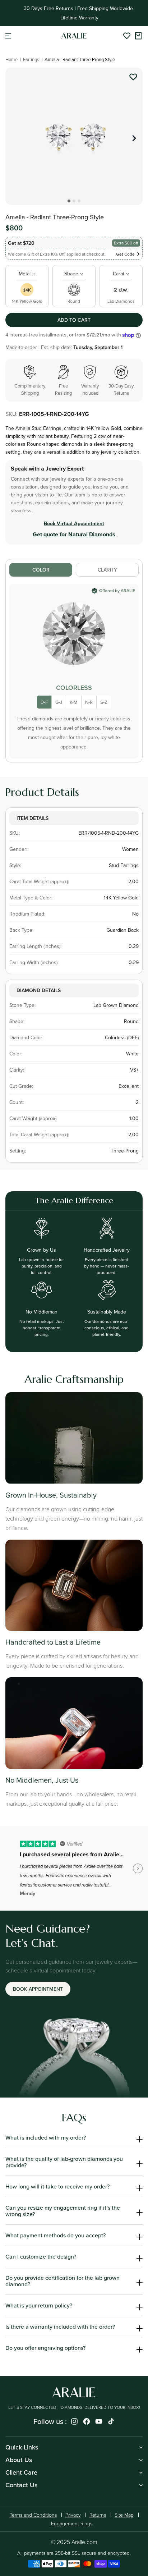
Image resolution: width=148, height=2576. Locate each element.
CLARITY (107, 570)
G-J (59, 702)
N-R (89, 702)
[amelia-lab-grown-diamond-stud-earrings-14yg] (133, 78)
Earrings (31, 59)
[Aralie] (74, 36)
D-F (44, 702)
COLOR (41, 570)
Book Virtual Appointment (74, 523)
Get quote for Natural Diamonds (74, 534)
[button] (8, 36)
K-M (74, 702)
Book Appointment (38, 1989)
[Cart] (138, 36)
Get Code (125, 254)
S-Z (104, 702)
